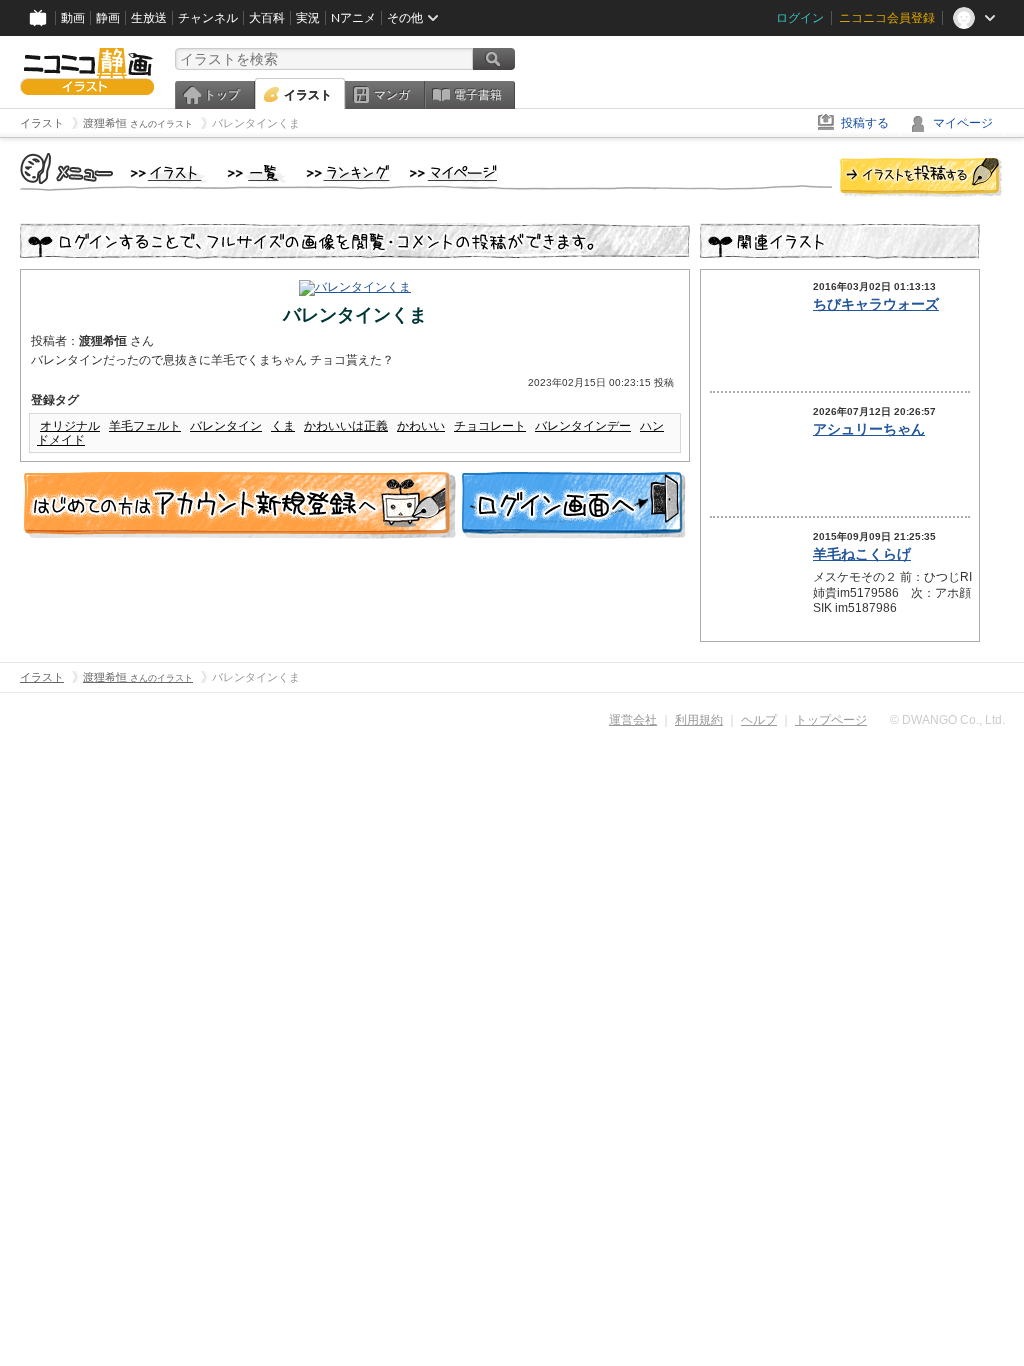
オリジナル (70, 426)
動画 (73, 18)
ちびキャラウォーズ (876, 304)
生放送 (149, 18)
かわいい (421, 426)
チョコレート (490, 426)
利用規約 (699, 720)
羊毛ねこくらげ (862, 554)
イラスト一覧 (257, 174)
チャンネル (208, 18)
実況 (308, 18)
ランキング (348, 174)
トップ (222, 95)
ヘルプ (759, 720)
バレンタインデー (583, 426)
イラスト (308, 95)
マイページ (963, 123)
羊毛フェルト (145, 426)
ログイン (800, 18)
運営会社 (633, 720)
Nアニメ (353, 18)
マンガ (392, 95)
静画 (108, 18)
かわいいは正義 (346, 426)
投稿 (921, 178)
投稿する (865, 123)
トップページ (831, 720)
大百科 (267, 18)
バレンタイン (226, 426)
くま (283, 426)
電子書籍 (478, 95)
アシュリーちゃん (869, 429)
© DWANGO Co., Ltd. (947, 720)
